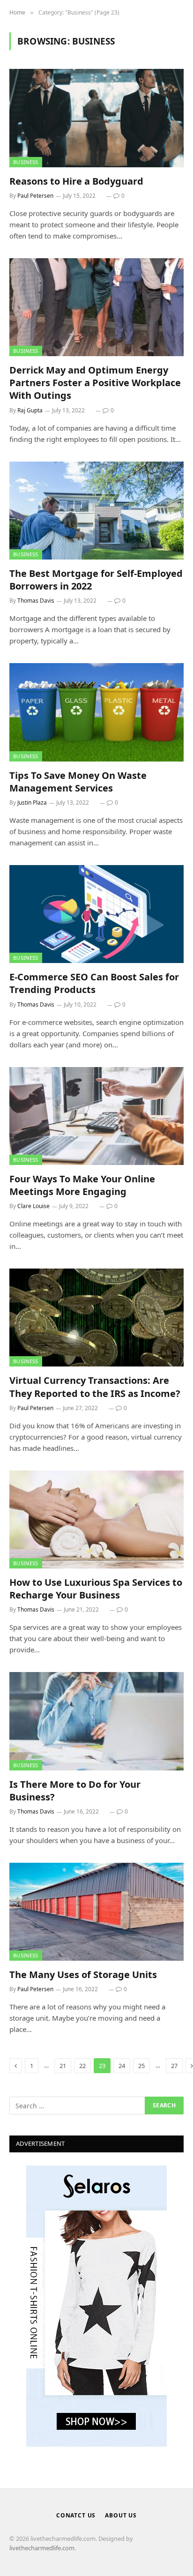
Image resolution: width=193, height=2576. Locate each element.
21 (63, 2066)
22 (82, 2066)
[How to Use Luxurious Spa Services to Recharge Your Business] (96, 1519)
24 (122, 2066)
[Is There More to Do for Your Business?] (96, 1721)
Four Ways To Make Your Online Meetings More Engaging (82, 1185)
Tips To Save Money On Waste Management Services (78, 782)
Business (26, 162)
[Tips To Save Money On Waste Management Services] (96, 712)
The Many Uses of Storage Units (83, 1975)
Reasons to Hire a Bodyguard (76, 181)
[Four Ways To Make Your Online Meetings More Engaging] (96, 1116)
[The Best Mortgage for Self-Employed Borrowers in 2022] (96, 511)
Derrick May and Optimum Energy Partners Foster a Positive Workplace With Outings (95, 383)
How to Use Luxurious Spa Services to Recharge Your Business (96, 1589)
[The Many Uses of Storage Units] (96, 1912)
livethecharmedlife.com (42, 2548)
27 (174, 2066)
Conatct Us (76, 2515)
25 (141, 2066)
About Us (121, 2515)
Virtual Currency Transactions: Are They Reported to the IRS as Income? (95, 1387)
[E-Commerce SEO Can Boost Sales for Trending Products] (96, 914)
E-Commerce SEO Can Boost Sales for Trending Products (94, 983)
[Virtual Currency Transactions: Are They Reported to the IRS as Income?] (96, 1318)
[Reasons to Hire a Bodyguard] (96, 118)
